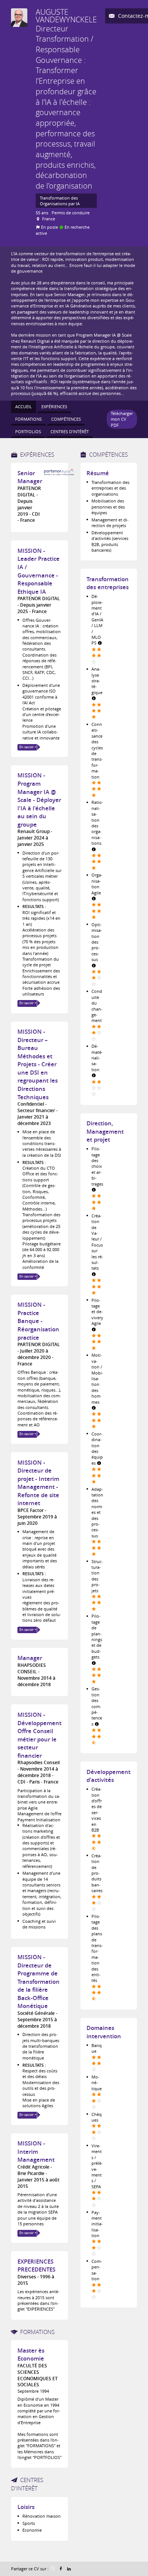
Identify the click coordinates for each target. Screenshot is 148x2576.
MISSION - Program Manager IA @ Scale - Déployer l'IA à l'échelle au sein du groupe (39, 800)
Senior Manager (30, 477)
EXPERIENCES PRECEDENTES (36, 2266)
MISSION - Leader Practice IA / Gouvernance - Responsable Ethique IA (39, 571)
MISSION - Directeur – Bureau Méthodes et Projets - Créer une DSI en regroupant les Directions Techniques (38, 1064)
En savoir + (28, 747)
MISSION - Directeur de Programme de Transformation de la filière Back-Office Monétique (39, 1982)
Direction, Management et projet (105, 1131)
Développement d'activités (109, 1776)
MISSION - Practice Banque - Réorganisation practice (38, 1321)
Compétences (109, 454)
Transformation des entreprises (108, 583)
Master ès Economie (31, 2355)
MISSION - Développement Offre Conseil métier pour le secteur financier (39, 1735)
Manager (30, 1658)
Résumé (98, 473)
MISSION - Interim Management (36, 2152)
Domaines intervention (104, 2032)
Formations (37, 2332)
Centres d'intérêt (27, 2484)
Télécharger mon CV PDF (122, 419)
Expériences (37, 454)
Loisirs (26, 2507)
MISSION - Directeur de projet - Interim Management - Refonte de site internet (38, 1483)
